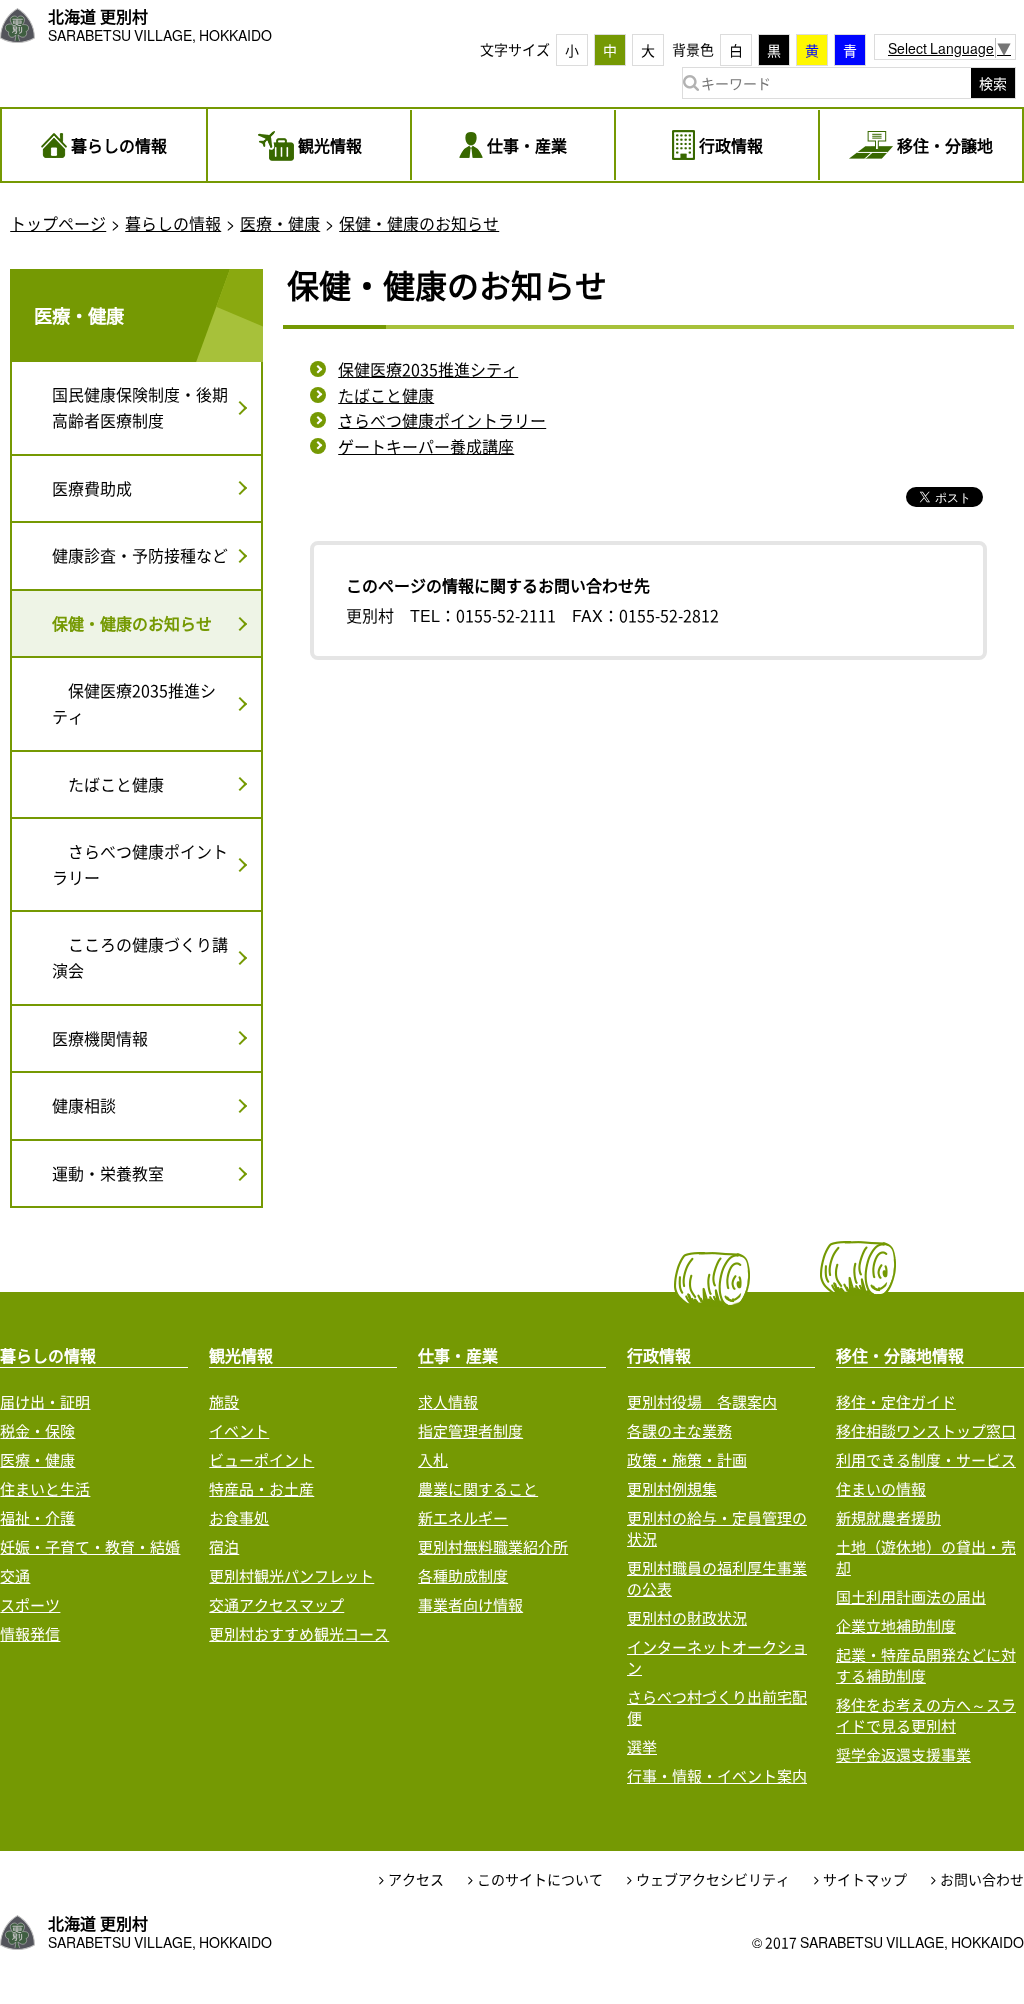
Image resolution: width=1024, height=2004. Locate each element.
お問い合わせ (982, 1879)
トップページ (58, 223)
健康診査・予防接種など (140, 555)
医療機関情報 (100, 1038)
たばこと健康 (386, 395)
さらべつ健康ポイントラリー (442, 420)
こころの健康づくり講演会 (140, 957)
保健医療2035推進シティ (428, 369)
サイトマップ (865, 1879)
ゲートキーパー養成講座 (426, 446)
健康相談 (84, 1105)
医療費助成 (92, 488)
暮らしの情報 (173, 223)
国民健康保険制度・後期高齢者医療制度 (140, 407)
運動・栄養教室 (108, 1173)
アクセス (416, 1879)
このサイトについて (540, 1879)
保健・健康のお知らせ (419, 223)
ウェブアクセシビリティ (713, 1879)
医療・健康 (280, 223)
